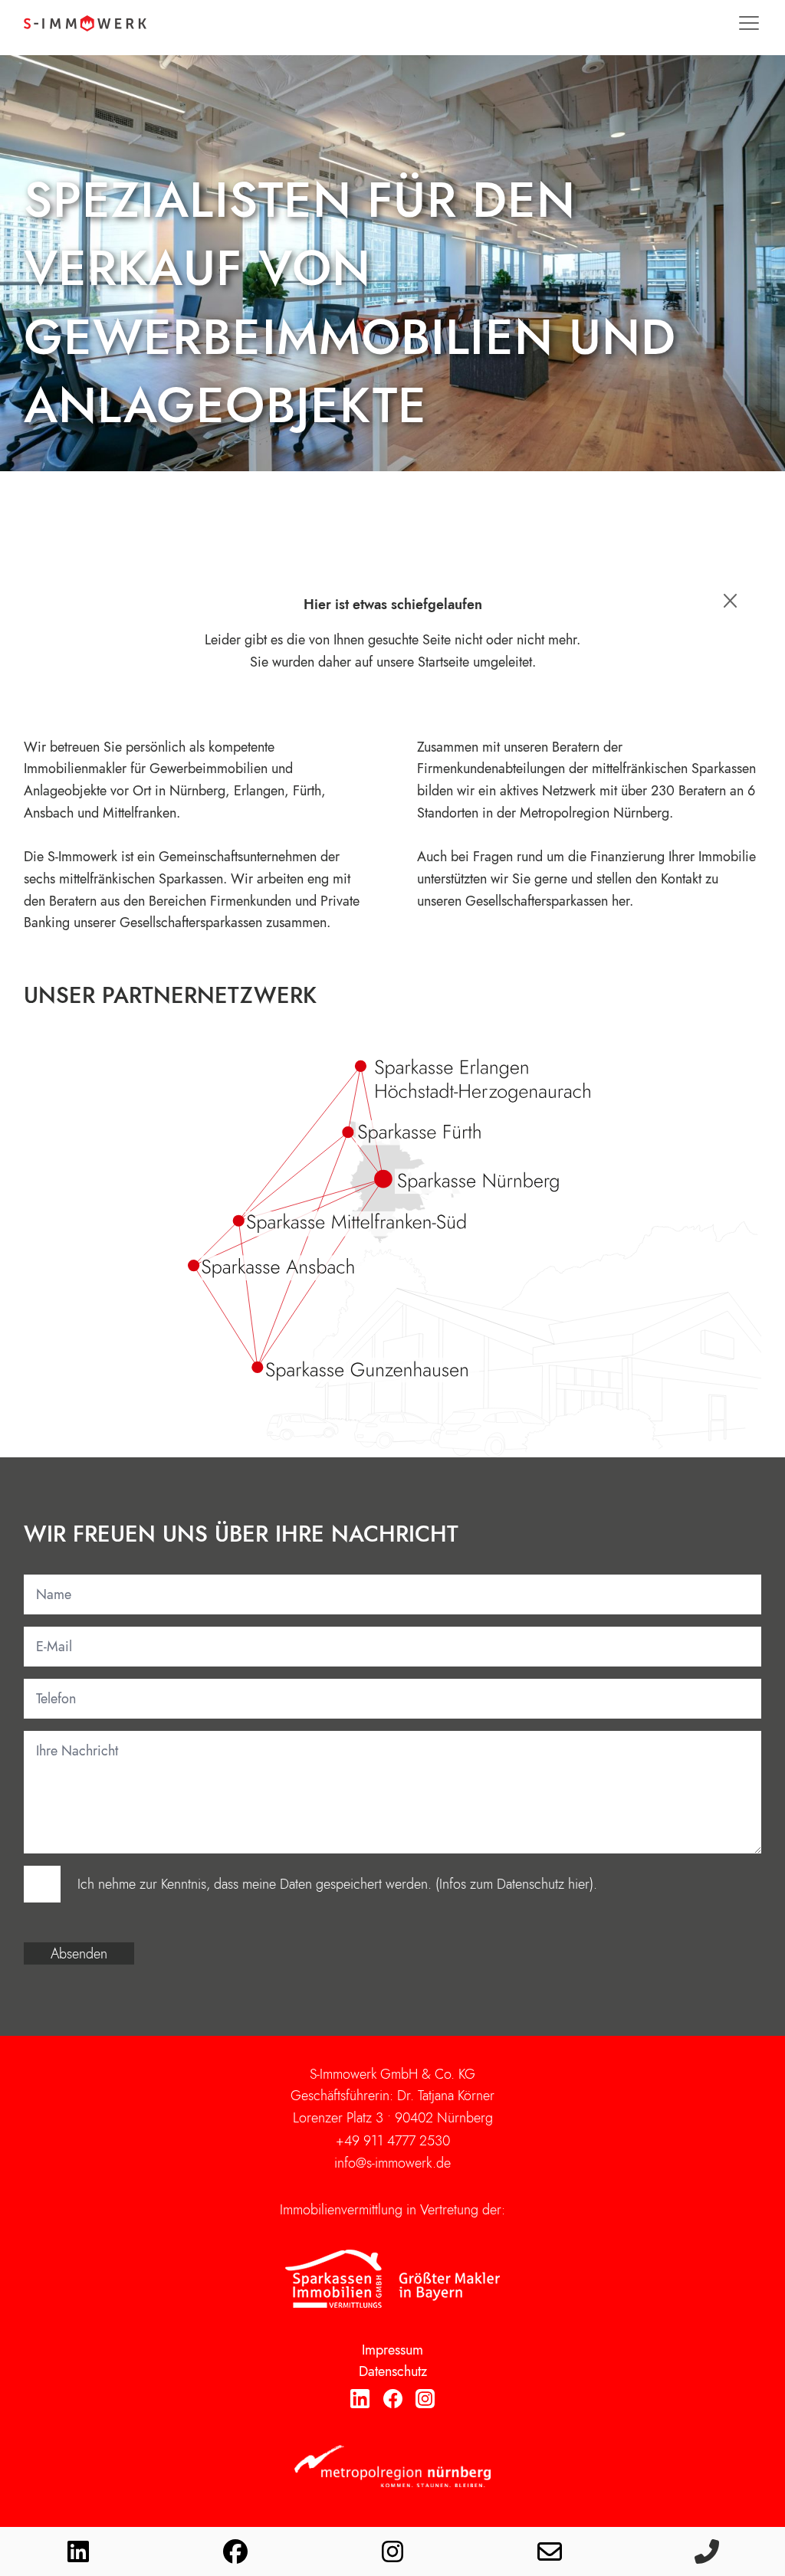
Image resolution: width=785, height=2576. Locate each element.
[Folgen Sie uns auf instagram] (392, 2551)
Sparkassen (191, 879)
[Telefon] (707, 2551)
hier (579, 1884)
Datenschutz (393, 2371)
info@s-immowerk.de (392, 2163)
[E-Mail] (550, 2551)
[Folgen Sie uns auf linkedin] (78, 2551)
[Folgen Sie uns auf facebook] (235, 2551)
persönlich (156, 747)
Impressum (392, 2350)
